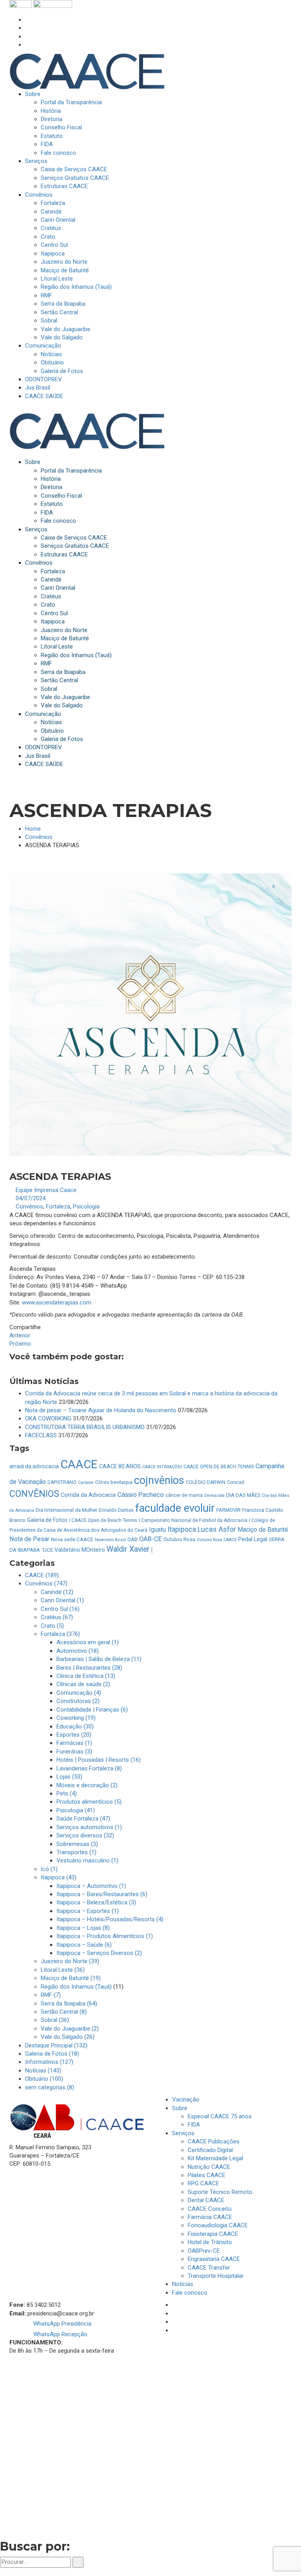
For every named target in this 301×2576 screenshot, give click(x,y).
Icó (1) (49, 1869)
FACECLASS (41, 1435)
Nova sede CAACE (72, 1539)
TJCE (47, 1550)
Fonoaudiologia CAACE (218, 2225)
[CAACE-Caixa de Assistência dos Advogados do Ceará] (87, 71)
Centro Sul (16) (60, 1609)
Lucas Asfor (217, 1529)
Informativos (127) (49, 2062)
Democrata (214, 1495)
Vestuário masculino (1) (87, 1860)
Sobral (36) (55, 2020)
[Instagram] (27, 28)
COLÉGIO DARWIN (206, 1482)
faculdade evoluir (175, 1508)
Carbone (86, 1483)
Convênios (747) (46, 1583)
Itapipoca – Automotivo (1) (91, 1886)
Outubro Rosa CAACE (217, 1540)
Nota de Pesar (29, 1539)
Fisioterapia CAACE (213, 2234)
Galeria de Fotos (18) (52, 2054)
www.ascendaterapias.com (57, 1302)
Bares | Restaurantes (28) (89, 1668)
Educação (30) (75, 1726)
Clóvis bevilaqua (114, 1482)
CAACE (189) (42, 1575)
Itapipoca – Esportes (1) (88, 1911)
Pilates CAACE (207, 2175)
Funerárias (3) (74, 1752)
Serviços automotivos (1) (89, 1827)
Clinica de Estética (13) (86, 1676)
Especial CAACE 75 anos (220, 2116)
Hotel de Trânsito (210, 2242)
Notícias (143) (43, 2071)
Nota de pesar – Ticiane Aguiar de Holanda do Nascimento (101, 1410)
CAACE (79, 1464)
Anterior (20, 1335)
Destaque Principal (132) (56, 2045)
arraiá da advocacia (34, 1466)
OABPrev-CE (204, 2251)
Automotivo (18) (78, 1651)
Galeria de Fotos (47, 1520)
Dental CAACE (206, 2200)
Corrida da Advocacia (88, 1495)
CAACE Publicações (214, 2141)
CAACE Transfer (209, 2268)
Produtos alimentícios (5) (89, 1802)
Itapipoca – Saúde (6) (84, 1945)
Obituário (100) (44, 2079)
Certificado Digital (210, 2150)
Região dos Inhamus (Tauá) (76, 1987)
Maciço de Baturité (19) (71, 1978)
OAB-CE (150, 1539)
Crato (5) (52, 1626)
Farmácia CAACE (210, 2217)
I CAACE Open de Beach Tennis (103, 1520)
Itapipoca (182, 1529)
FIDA (194, 2125)
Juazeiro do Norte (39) (70, 1961)
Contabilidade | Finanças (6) (92, 1710)
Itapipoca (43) (59, 1877)
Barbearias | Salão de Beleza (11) (99, 1659)
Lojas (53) (69, 1777)
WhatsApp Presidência (62, 2324)
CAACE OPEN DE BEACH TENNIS (219, 1467)
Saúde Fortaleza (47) (83, 1819)
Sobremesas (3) (77, 1844)
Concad (236, 1482)
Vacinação (186, 2100)
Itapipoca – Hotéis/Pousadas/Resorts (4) (110, 1919)
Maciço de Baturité (263, 1530)
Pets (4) (67, 1793)
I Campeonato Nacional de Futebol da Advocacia (193, 1520)
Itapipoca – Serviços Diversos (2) (99, 1953)
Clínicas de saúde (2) (83, 1684)
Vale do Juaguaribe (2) (70, 2029)
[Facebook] (27, 20)
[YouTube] (27, 45)
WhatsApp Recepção (60, 2334)
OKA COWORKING (48, 1418)
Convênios (39, 837)
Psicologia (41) (76, 1810)
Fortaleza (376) (60, 1634)
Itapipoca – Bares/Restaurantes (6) (102, 1894)
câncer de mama (184, 1495)
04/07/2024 (31, 1198)
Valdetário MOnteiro (80, 1550)
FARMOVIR (228, 1510)
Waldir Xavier (128, 1549)
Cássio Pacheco (141, 1495)
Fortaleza (58, 1206)
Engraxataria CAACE (214, 2259)
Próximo (20, 1344)
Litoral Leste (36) (63, 1970)
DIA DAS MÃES (243, 1495)
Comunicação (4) (79, 1693)
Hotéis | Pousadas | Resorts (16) (99, 1760)
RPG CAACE (203, 2183)
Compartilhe (25, 1327)
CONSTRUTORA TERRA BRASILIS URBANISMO (85, 1427)
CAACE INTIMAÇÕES (162, 1467)
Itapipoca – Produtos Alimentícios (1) (105, 1936)
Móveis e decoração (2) (87, 1785)
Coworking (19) (76, 1718)
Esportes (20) (74, 1735)
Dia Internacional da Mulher (66, 1510)
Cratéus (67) (57, 1617)
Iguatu (157, 1530)
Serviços (183, 2133)
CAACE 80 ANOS (120, 1466)
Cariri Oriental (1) (62, 1600)
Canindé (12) (57, 1592)
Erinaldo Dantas (116, 1510)
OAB (132, 1539)
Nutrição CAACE (209, 2167)
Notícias (183, 2284)
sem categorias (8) (50, 2087)
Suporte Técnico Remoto (220, 2192)
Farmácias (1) (74, 1743)
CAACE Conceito (210, 2209)
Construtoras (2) (78, 1701)
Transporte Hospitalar (216, 2276)
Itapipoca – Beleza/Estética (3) (96, 1902)
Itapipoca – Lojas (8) (83, 1928)
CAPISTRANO (62, 1482)
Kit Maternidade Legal (215, 2158)
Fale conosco (190, 2293)
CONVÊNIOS (34, 1494)
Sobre (180, 2108)
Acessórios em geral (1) (88, 1642)
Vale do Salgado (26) (68, 2037)
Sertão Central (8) (64, 2012)
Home (33, 829)
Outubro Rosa (179, 1539)
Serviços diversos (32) (85, 1835)
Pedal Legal (253, 1539)
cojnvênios (159, 1480)
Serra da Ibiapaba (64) (69, 2004)
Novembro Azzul (110, 1540)
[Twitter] (27, 36)
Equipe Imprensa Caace (46, 1190)
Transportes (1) (76, 1852)
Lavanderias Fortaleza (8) (89, 1768)
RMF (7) (51, 1995)
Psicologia (86, 1206)
